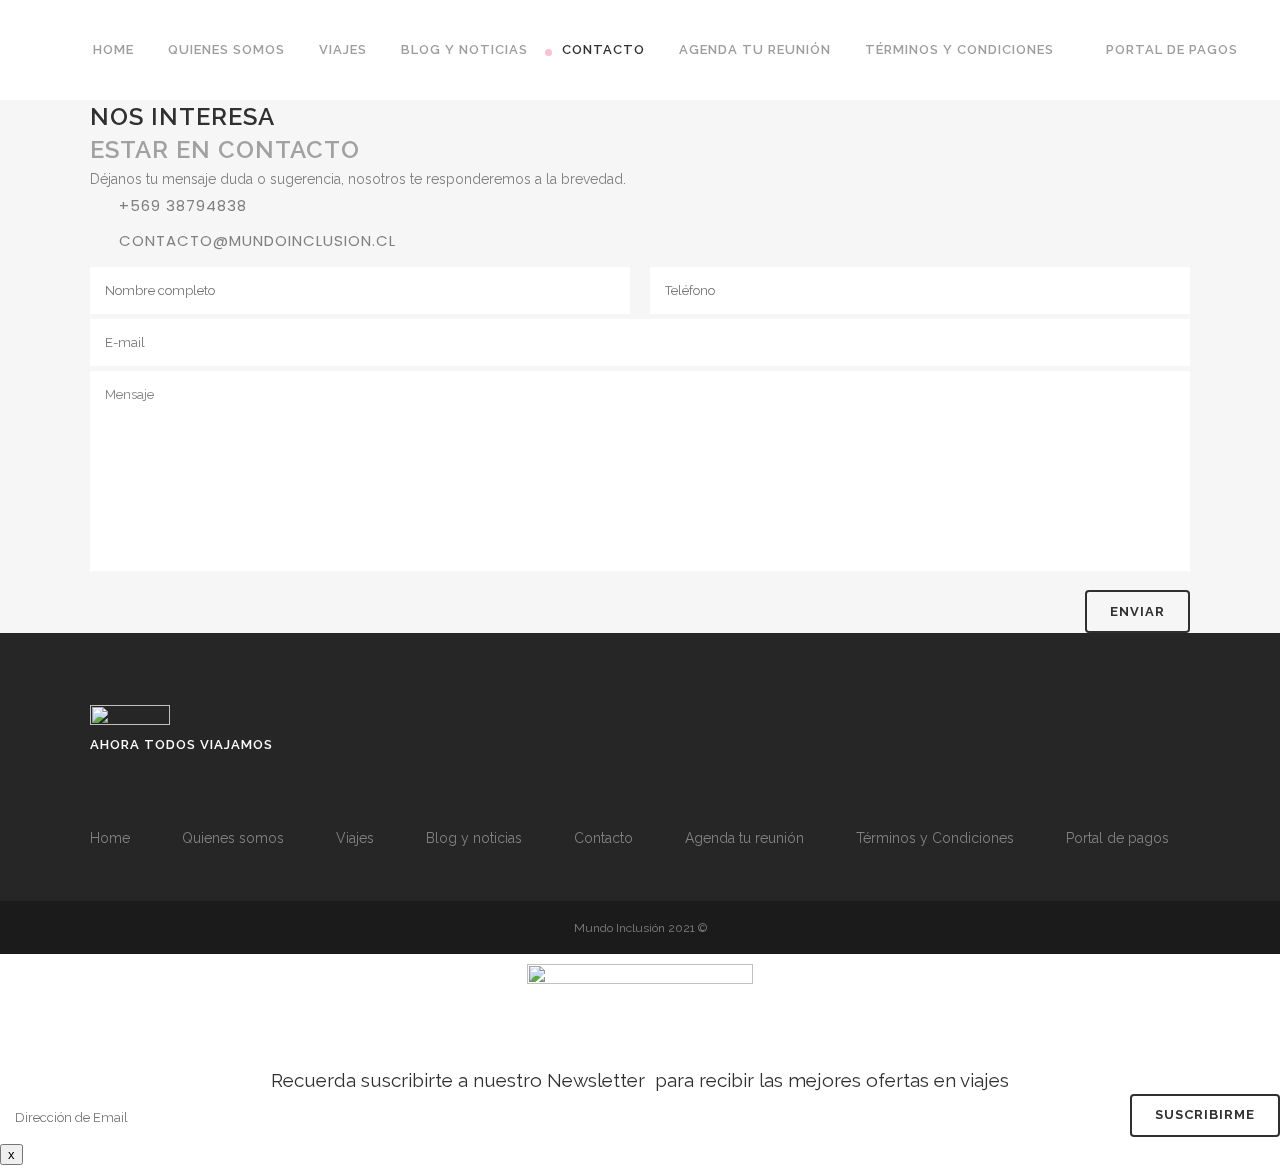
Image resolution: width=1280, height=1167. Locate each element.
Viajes (355, 838)
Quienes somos (233, 838)
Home (110, 838)
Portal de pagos (1117, 838)
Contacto (603, 838)
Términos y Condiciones (935, 838)
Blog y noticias (474, 838)
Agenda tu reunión (744, 838)
